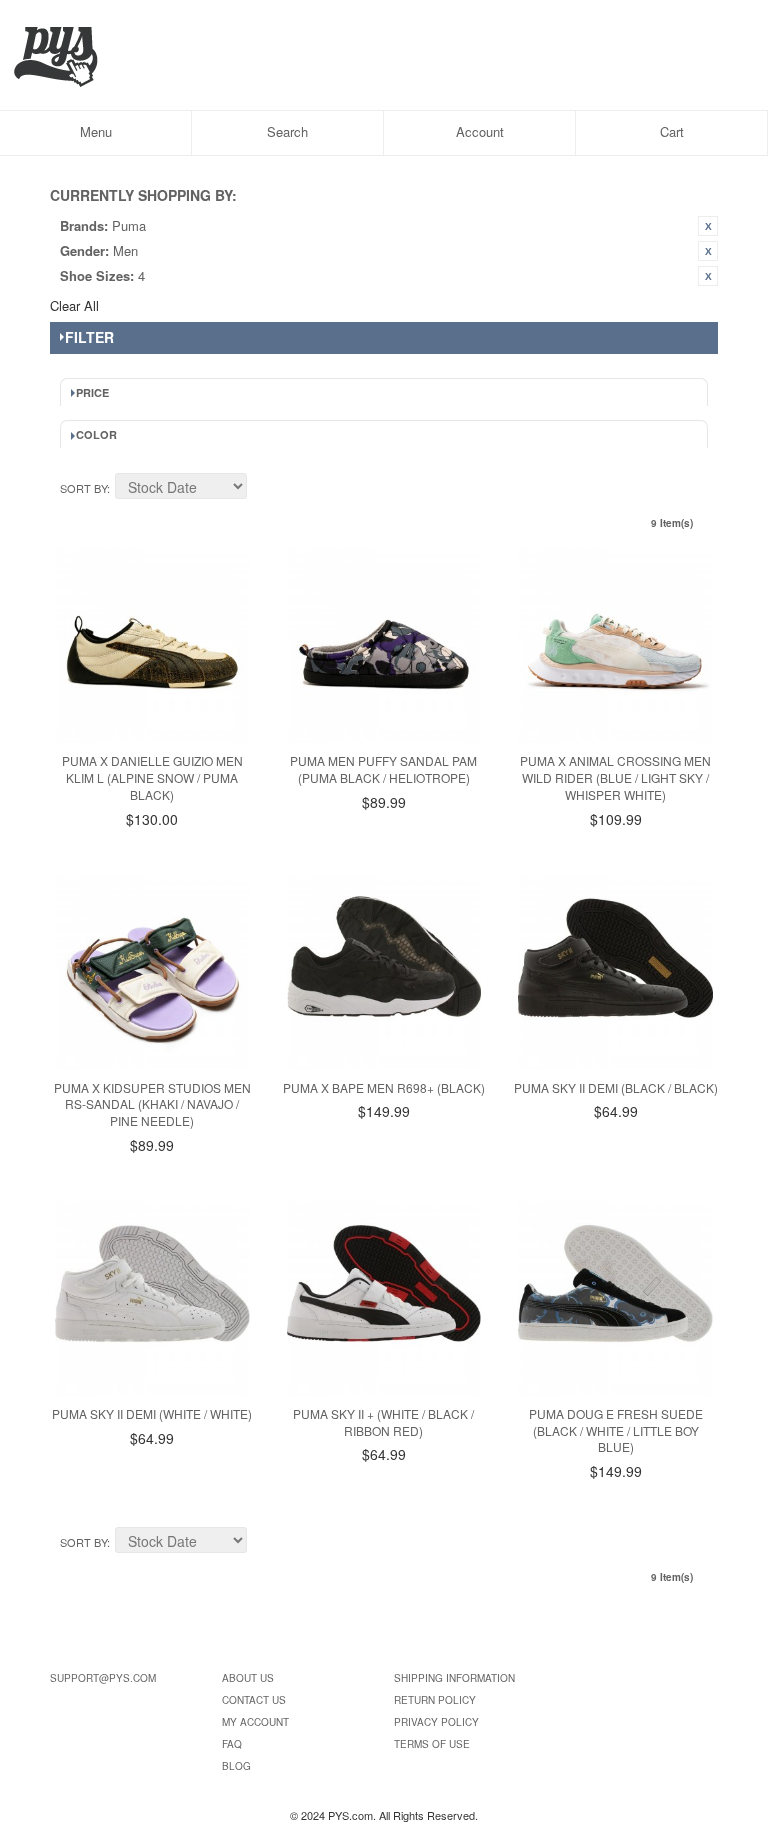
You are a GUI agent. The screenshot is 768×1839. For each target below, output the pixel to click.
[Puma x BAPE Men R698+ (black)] (384, 972)
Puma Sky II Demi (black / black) (616, 1087)
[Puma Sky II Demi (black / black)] (615, 972)
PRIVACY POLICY (436, 1722)
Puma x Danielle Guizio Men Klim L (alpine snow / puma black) (152, 777)
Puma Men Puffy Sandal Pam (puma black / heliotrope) (383, 769)
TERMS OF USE (432, 1744)
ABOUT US (248, 1678)
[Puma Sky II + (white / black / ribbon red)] (384, 1298)
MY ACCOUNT (255, 1722)
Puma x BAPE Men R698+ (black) (384, 1087)
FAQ (232, 1744)
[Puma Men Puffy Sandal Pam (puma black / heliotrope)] (384, 645)
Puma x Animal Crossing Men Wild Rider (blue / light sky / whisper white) (615, 777)
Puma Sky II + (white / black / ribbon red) (383, 1422)
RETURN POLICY (435, 1700)
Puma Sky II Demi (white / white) (152, 1413)
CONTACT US (254, 1700)
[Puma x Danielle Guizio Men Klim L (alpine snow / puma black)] (152, 645)
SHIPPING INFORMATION (454, 1678)
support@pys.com (103, 1678)
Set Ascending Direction (265, 489)
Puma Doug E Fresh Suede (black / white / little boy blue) (616, 1430)
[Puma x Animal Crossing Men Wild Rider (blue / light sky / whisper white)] (615, 645)
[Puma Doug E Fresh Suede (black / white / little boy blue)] (615, 1298)
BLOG (236, 1766)
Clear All (74, 305)
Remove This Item (708, 226)
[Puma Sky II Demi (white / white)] (152, 1298)
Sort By (83, 488)
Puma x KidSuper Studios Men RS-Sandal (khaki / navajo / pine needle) (152, 1104)
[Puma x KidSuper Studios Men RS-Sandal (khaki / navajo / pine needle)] (152, 972)
